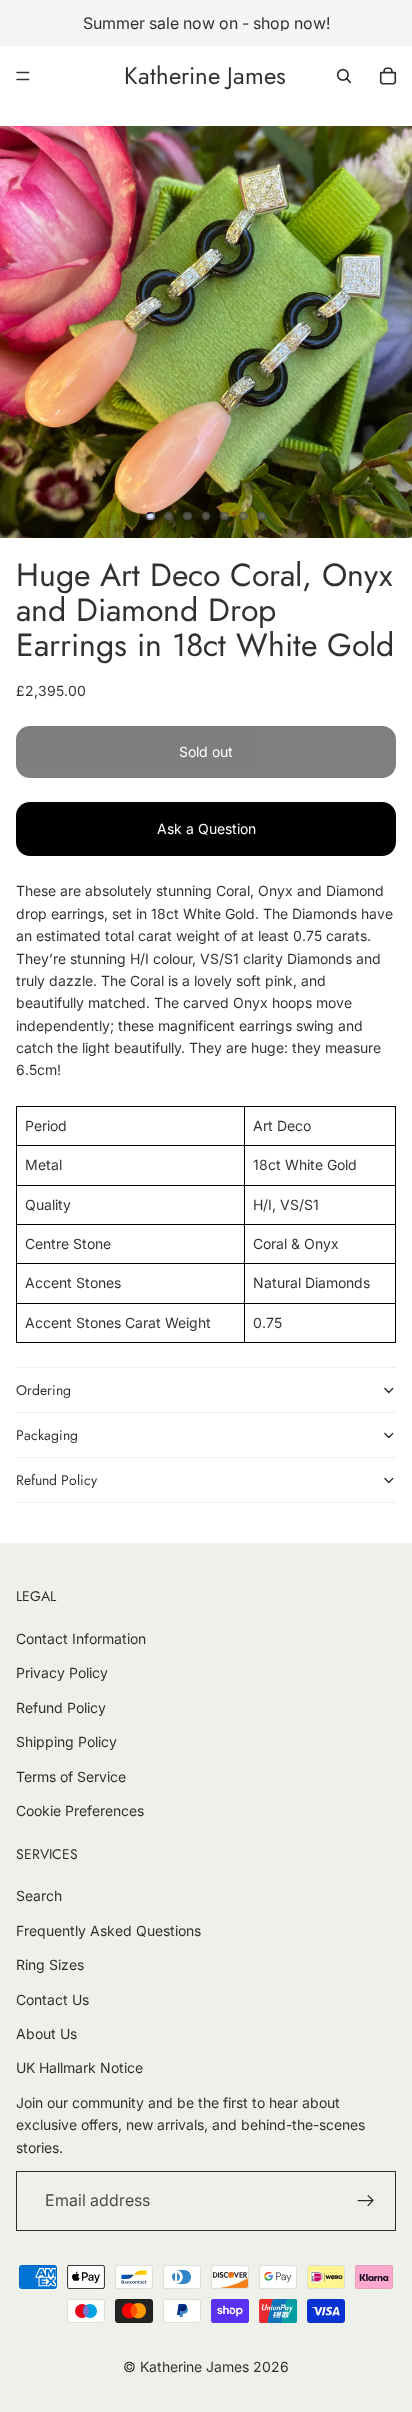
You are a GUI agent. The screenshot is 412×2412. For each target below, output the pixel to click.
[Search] (344, 76)
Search (39, 1895)
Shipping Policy (66, 1741)
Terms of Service (71, 1776)
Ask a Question (206, 828)
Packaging (47, 1435)
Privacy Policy (62, 1672)
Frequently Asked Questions (108, 1930)
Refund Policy (56, 1480)
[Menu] (23, 76)
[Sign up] (366, 2201)
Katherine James (194, 2366)
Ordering (43, 1390)
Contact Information (81, 1638)
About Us (46, 2033)
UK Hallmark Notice (79, 2067)
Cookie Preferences (80, 1810)
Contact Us (52, 1999)
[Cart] (388, 76)
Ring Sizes (50, 1964)
